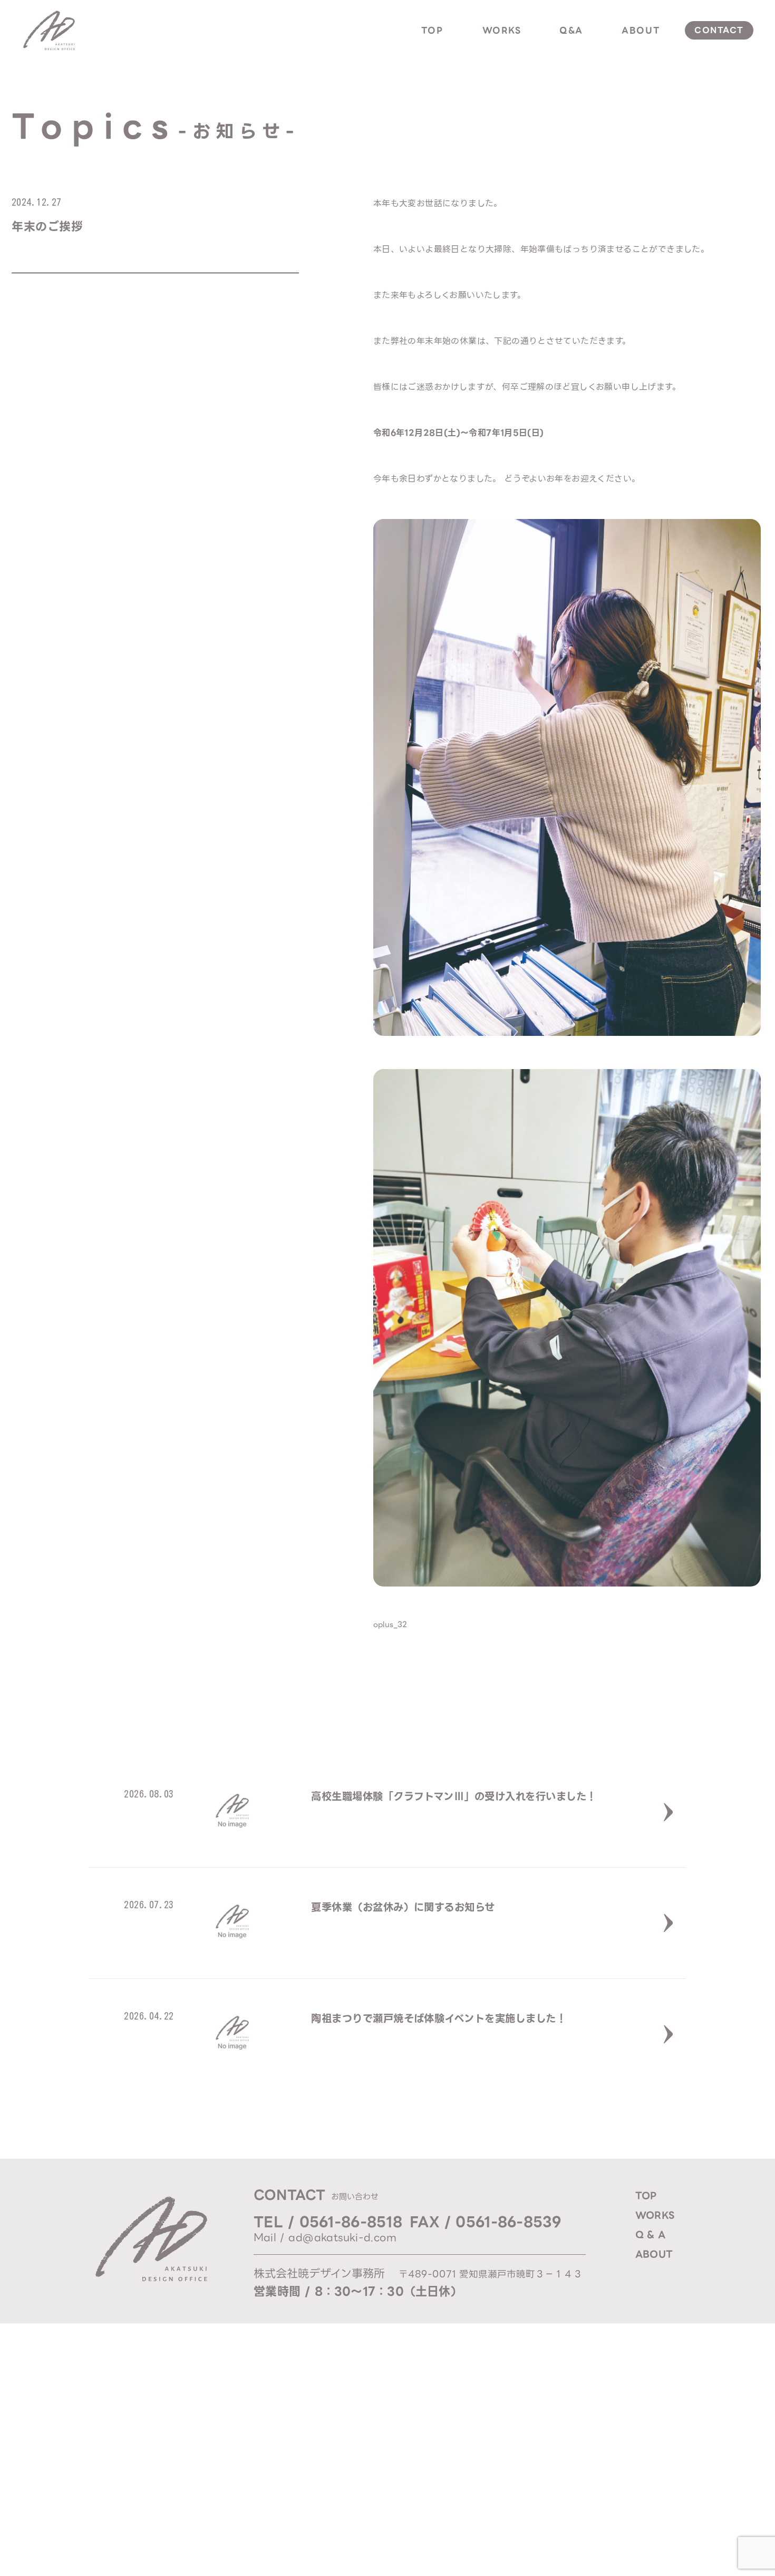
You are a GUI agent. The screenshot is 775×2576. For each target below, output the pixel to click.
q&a (571, 30)
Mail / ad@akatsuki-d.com (325, 2238)
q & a (650, 2235)
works (502, 30)
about (641, 30)
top (432, 30)
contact (719, 30)
